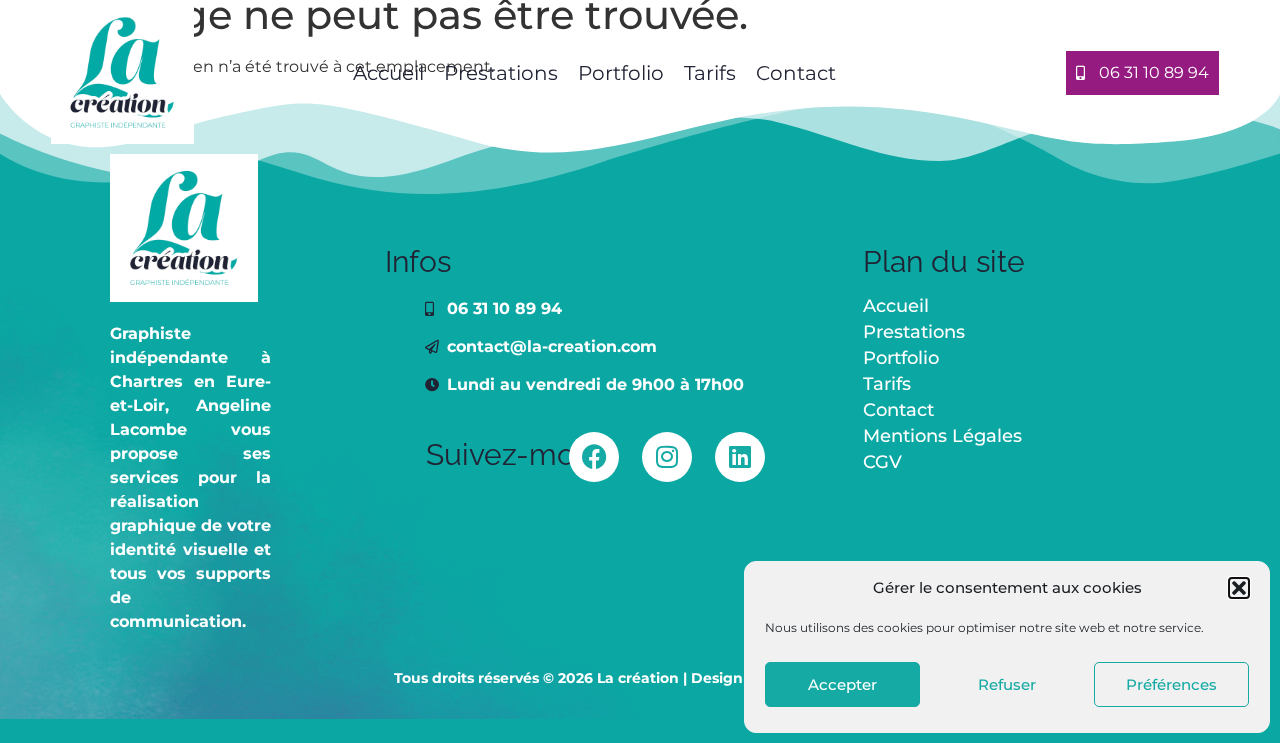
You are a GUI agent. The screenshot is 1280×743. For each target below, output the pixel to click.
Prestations (501, 73)
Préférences (1171, 684)
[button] (1239, 588)
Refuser (1007, 684)
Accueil (386, 73)
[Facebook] (594, 457)
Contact (796, 73)
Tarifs (710, 73)
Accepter (842, 684)
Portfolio (621, 73)
